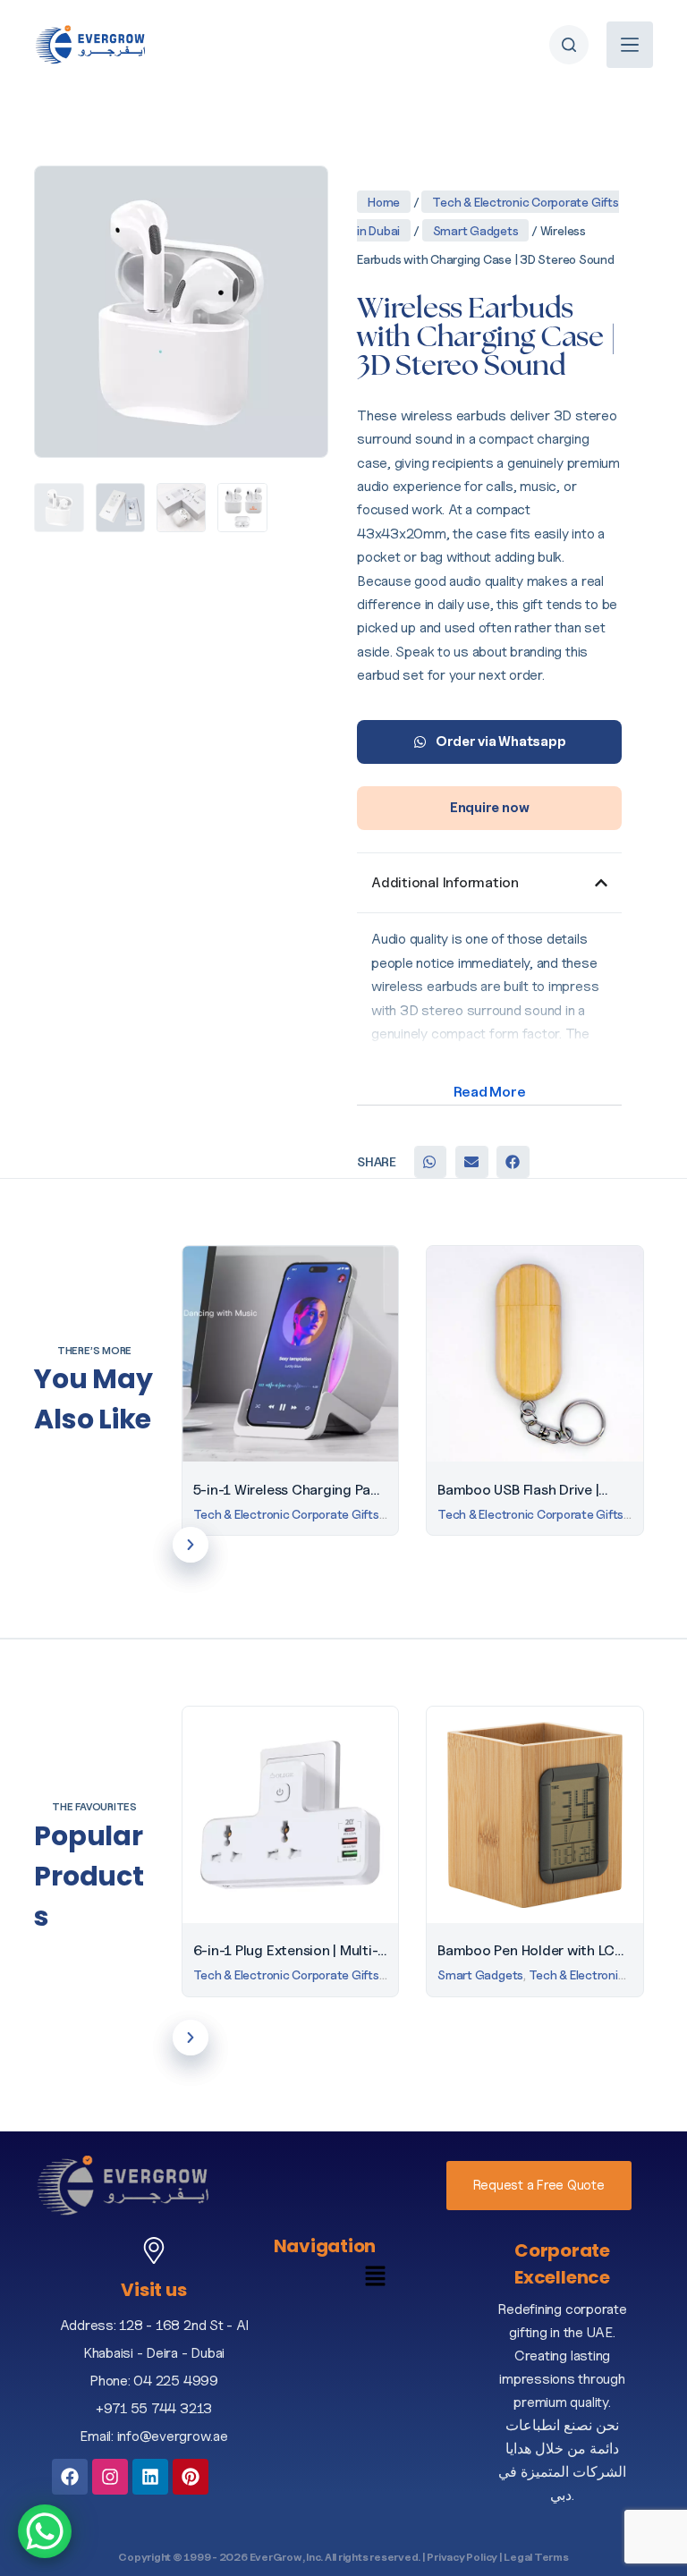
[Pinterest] (191, 2477)
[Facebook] (70, 2477)
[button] (430, 1162)
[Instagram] (110, 2477)
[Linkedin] (150, 2477)
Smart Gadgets (476, 230)
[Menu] (630, 45)
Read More (490, 1092)
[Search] (569, 45)
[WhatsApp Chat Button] (45, 2531)
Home (384, 202)
